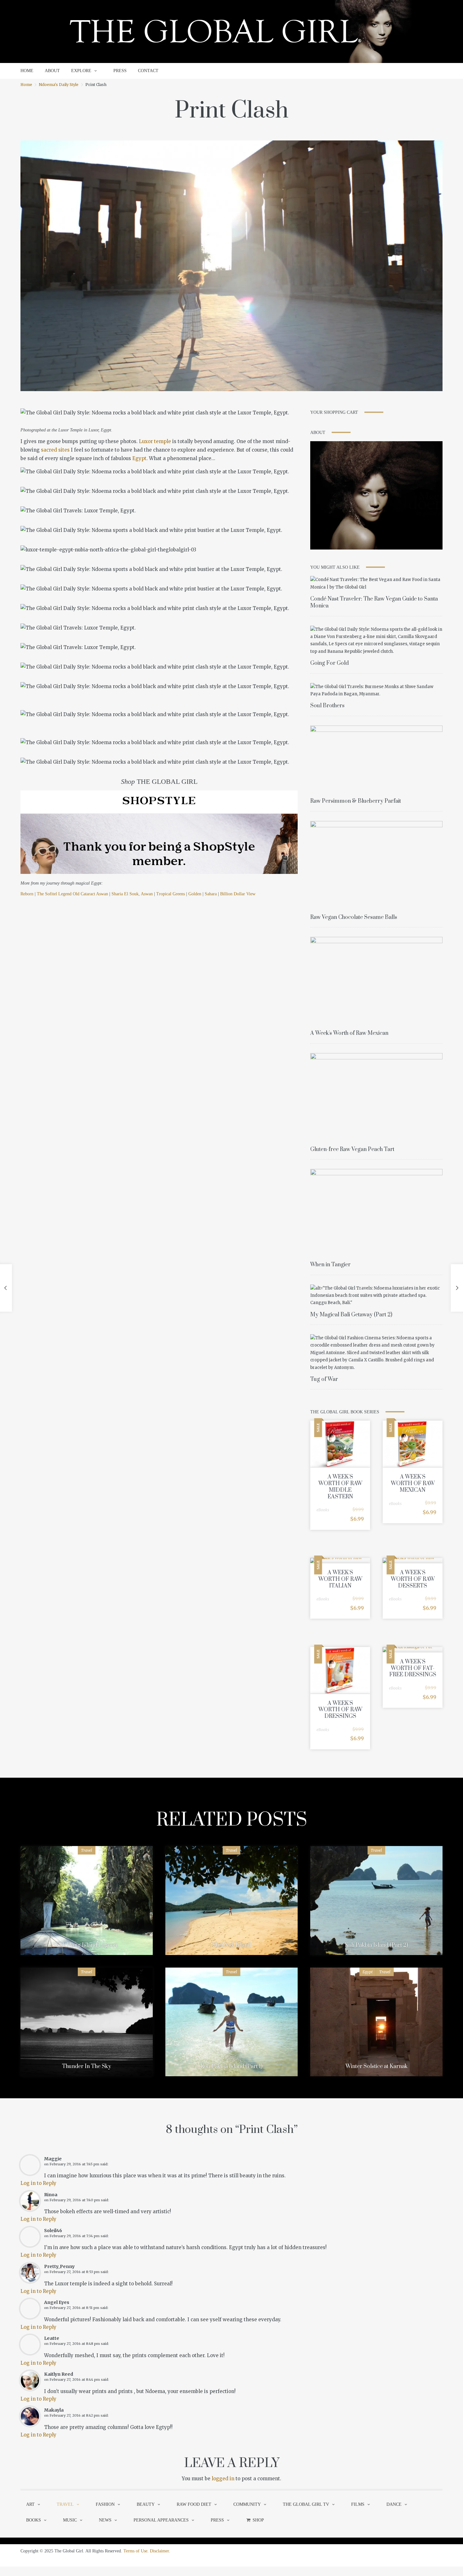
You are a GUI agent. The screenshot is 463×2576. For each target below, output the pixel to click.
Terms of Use (135, 2551)
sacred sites (55, 450)
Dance (394, 2504)
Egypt (139, 458)
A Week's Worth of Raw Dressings (340, 1710)
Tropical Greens (171, 894)
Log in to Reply (38, 2183)
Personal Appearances (161, 2520)
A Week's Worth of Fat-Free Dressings (413, 1668)
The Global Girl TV (306, 2504)
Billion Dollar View (238, 894)
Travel (87, 1850)
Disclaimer (159, 2551)
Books (34, 2520)
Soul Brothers (327, 706)
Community (247, 2504)
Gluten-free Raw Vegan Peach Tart (352, 1149)
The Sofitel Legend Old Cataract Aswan (72, 894)
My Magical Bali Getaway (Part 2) (351, 1315)
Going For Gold (329, 663)
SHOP (258, 2520)
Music (70, 2520)
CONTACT (148, 71)
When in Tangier (330, 1265)
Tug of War (324, 1379)
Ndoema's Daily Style (59, 85)
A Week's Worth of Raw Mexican (349, 1033)
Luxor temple (155, 441)
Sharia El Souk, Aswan (132, 894)
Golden (195, 894)
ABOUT (52, 71)
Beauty (146, 2504)
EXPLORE (81, 71)
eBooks (323, 1510)
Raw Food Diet (194, 2504)
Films (358, 2504)
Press (217, 2520)
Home (26, 85)
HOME (27, 71)
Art (30, 2504)
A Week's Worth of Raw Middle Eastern (340, 1487)
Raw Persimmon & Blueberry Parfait (356, 801)
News (105, 2520)
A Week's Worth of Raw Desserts (413, 1579)
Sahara (211, 894)
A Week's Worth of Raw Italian (340, 1579)
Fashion (105, 2504)
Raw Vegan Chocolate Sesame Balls (354, 917)
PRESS (120, 71)
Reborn (27, 894)
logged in (223, 2479)
